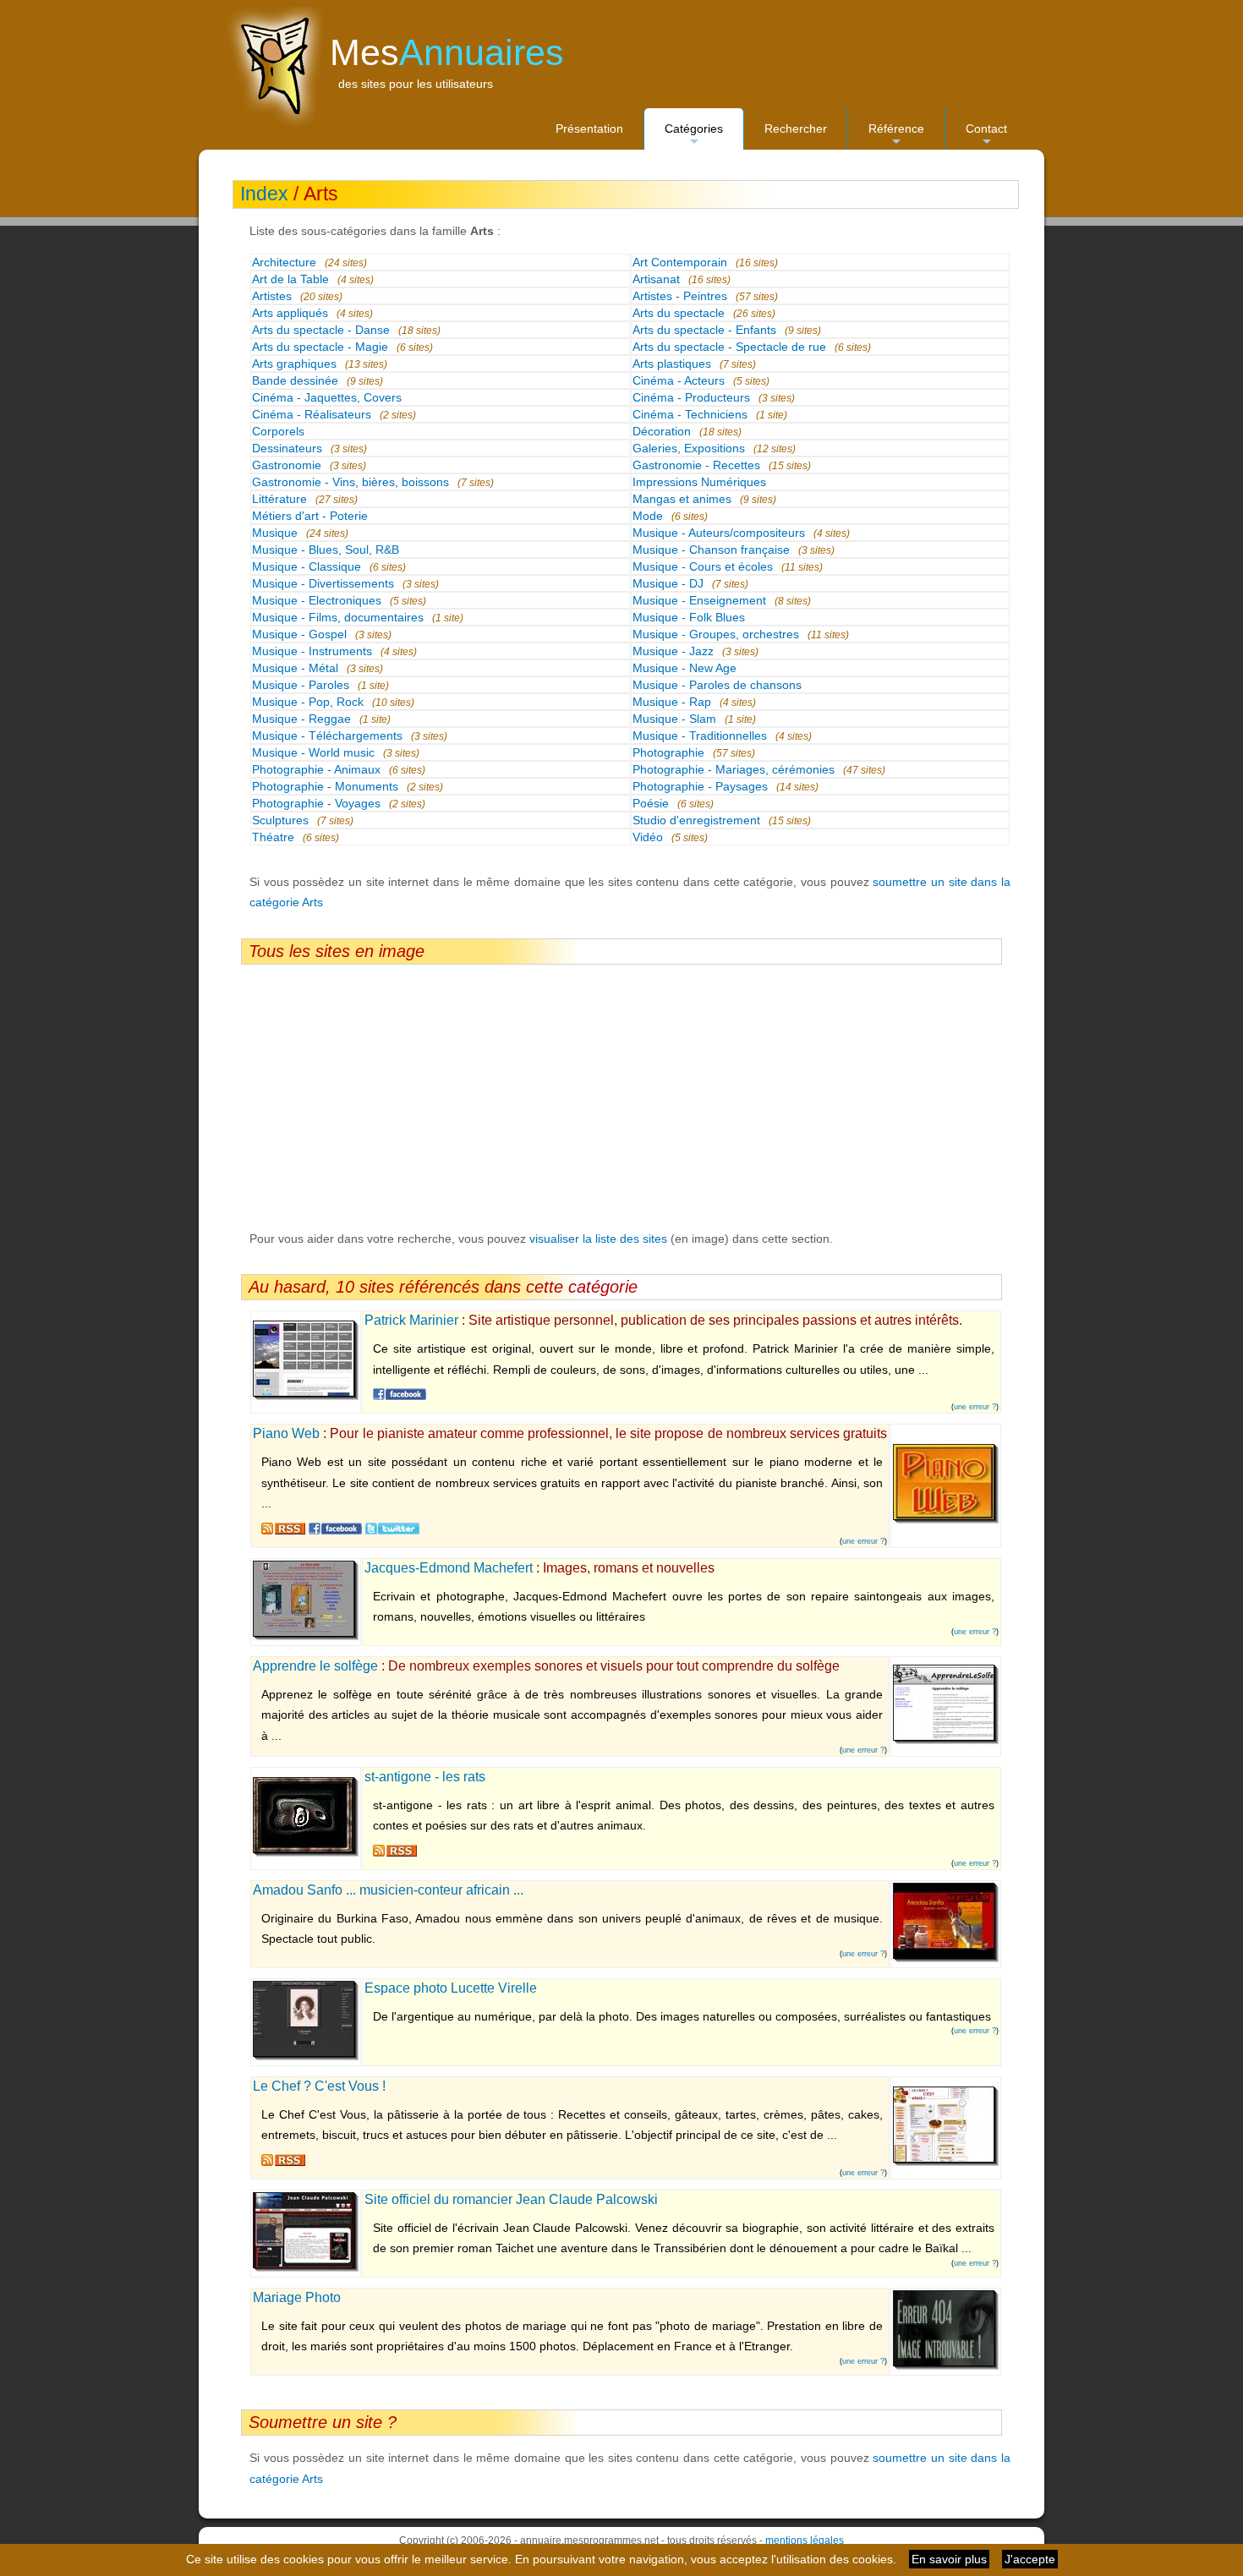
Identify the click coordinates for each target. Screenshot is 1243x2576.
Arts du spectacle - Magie (320, 347)
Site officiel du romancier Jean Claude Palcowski (511, 2199)
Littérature (279, 499)
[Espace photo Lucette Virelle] (306, 2057)
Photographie (668, 752)
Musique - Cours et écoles (703, 566)
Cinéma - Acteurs (679, 380)
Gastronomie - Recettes (696, 465)
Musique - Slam (674, 719)
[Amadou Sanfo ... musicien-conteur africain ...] (946, 1959)
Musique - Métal (295, 668)
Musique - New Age (684, 668)
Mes (447, 52)
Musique (275, 533)
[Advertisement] (621, 1097)
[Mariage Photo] (946, 2366)
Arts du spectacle (679, 313)
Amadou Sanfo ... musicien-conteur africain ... (388, 1890)
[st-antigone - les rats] (306, 1853)
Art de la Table (290, 279)
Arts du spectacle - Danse (321, 330)
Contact (986, 136)
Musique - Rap (672, 702)
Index (264, 194)
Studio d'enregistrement (696, 820)
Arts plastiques (672, 364)
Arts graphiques (294, 364)
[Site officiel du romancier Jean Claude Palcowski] (306, 2268)
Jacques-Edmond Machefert (449, 1568)
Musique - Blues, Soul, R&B (326, 550)
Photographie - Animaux (316, 769)
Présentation (589, 129)
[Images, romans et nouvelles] (306, 1637)
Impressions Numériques (699, 482)
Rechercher (796, 129)
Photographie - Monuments (325, 786)
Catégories (694, 136)
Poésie (651, 803)
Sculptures (280, 820)
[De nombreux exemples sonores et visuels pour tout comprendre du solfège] (946, 1741)
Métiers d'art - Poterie (310, 516)
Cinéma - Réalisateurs (312, 414)
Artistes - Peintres (680, 296)
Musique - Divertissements (323, 583)
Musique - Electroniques (317, 600)
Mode (648, 516)
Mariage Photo (297, 2297)
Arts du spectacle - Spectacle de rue (729, 347)
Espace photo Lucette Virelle (451, 1988)
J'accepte (1030, 2559)
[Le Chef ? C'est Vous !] (946, 2163)
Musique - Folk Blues (689, 617)
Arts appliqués (290, 313)
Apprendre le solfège (315, 1666)
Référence (896, 136)
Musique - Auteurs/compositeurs (719, 533)
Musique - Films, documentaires (338, 617)
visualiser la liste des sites (598, 1239)
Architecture (284, 262)
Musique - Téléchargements (327, 736)
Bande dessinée (295, 380)
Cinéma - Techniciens (690, 414)
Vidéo (648, 837)
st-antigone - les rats (425, 1777)
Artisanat (656, 279)
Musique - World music (313, 752)
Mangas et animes (682, 499)
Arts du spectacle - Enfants (704, 330)
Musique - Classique (307, 566)
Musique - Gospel (299, 634)
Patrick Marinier (411, 1320)
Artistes (272, 296)
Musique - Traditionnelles (700, 736)
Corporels (278, 431)
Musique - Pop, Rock (308, 702)
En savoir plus (949, 2559)
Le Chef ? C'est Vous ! (319, 2086)
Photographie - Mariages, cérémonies (734, 769)
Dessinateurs (287, 448)
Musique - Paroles (301, 685)
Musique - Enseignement (699, 600)
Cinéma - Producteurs (691, 397)
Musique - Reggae (301, 719)
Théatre (273, 837)
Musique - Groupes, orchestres (716, 634)
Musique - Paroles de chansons (717, 685)
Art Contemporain (680, 262)
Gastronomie (287, 465)
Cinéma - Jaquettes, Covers (327, 397)
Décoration (662, 431)
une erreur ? (975, 1407)
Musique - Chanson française (711, 550)
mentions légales (805, 2540)
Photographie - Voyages (316, 803)
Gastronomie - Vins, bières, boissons (350, 482)
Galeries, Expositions (689, 448)
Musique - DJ (668, 583)
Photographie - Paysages (700, 786)
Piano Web (286, 1433)
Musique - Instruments (312, 651)
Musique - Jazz (673, 651)
